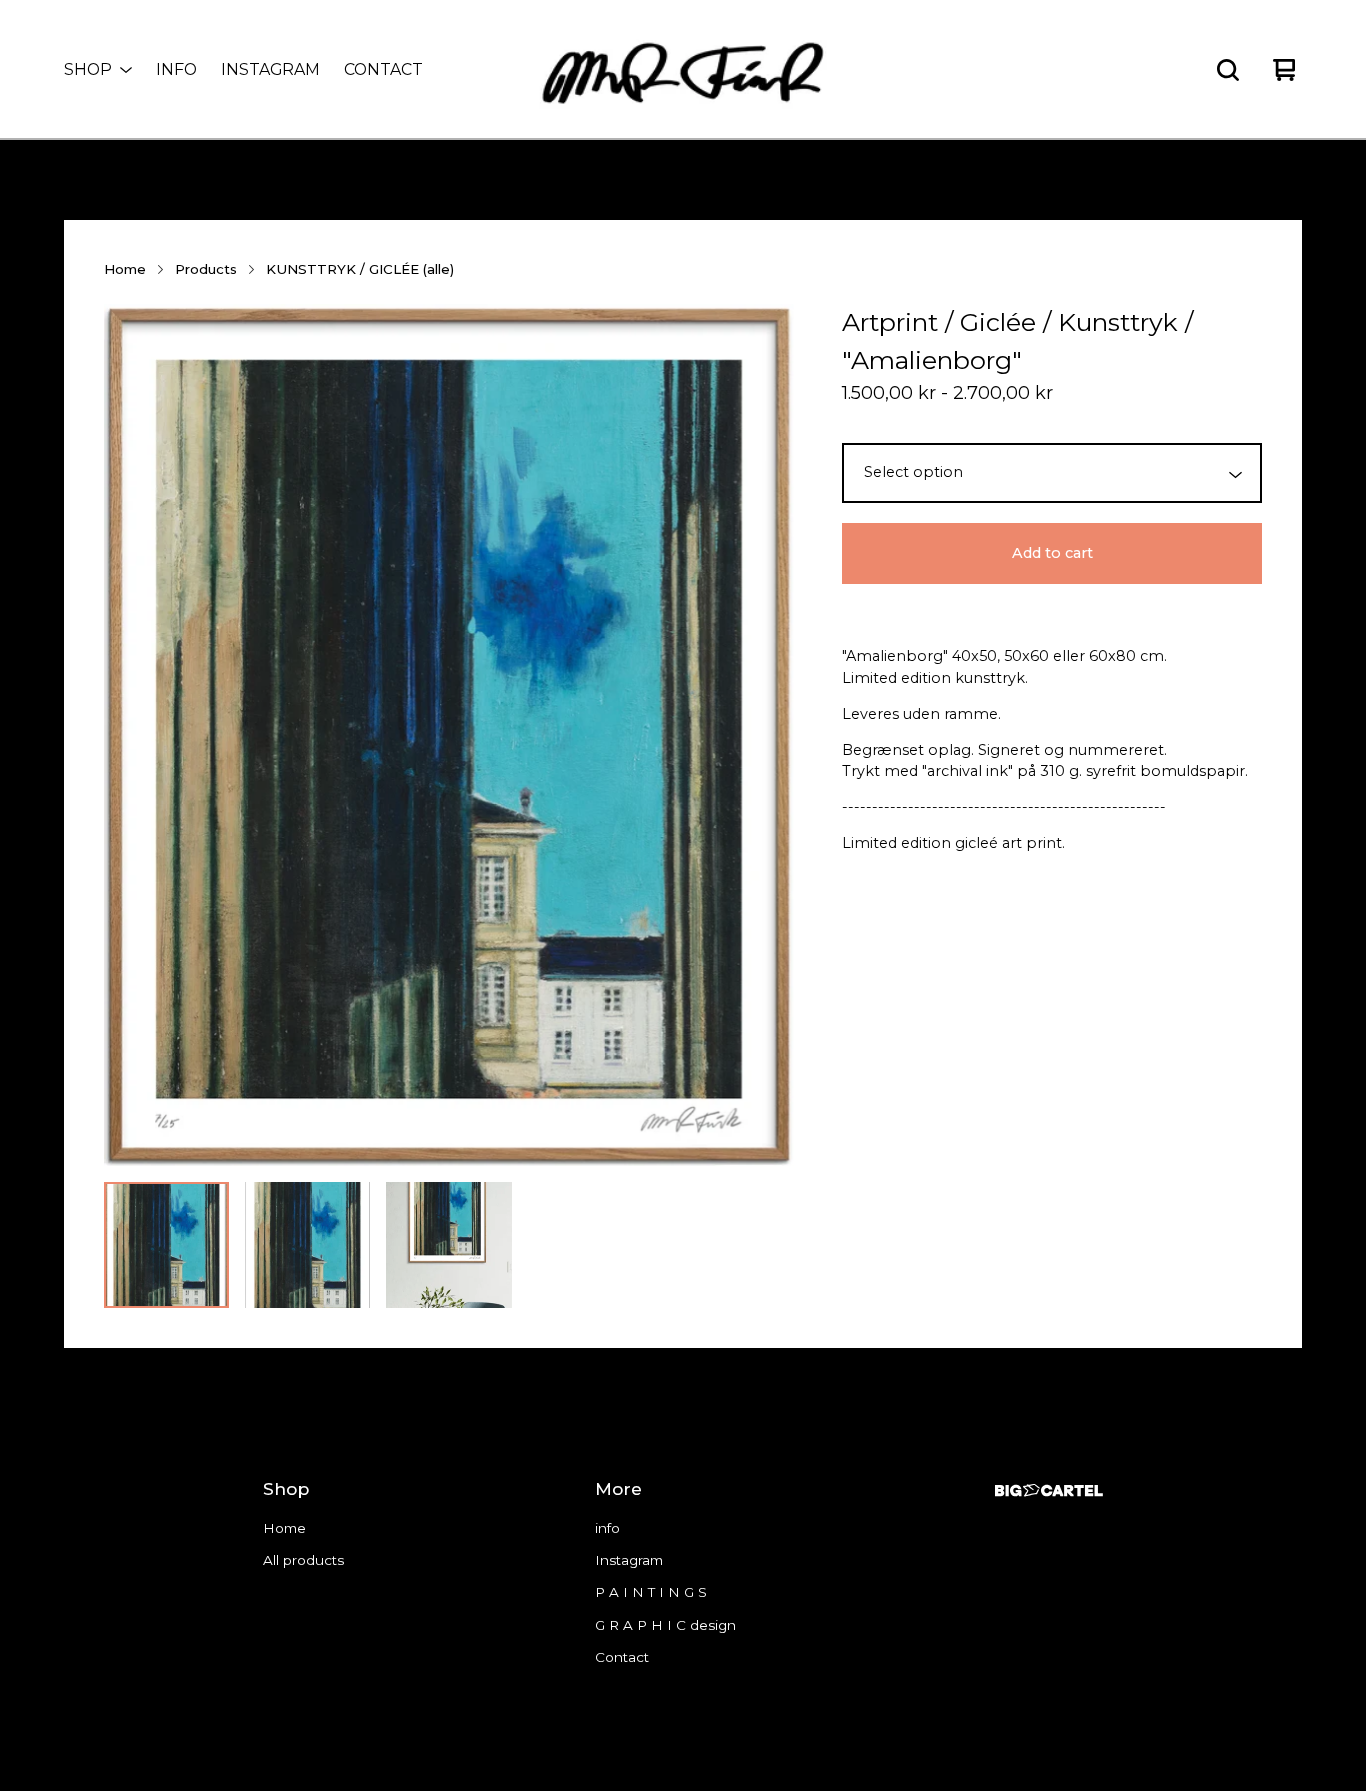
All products (303, 1560)
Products (206, 269)
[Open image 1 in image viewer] (449, 735)
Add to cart (1052, 553)
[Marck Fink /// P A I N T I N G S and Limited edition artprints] (683, 70)
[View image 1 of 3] (166, 1244)
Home (125, 269)
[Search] (1228, 70)
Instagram (270, 69)
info (176, 69)
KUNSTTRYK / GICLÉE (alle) (360, 269)
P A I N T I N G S (651, 1592)
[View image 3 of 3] (448, 1244)
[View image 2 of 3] (307, 1244)
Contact (383, 69)
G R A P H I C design (665, 1625)
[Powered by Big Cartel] (1049, 1490)
